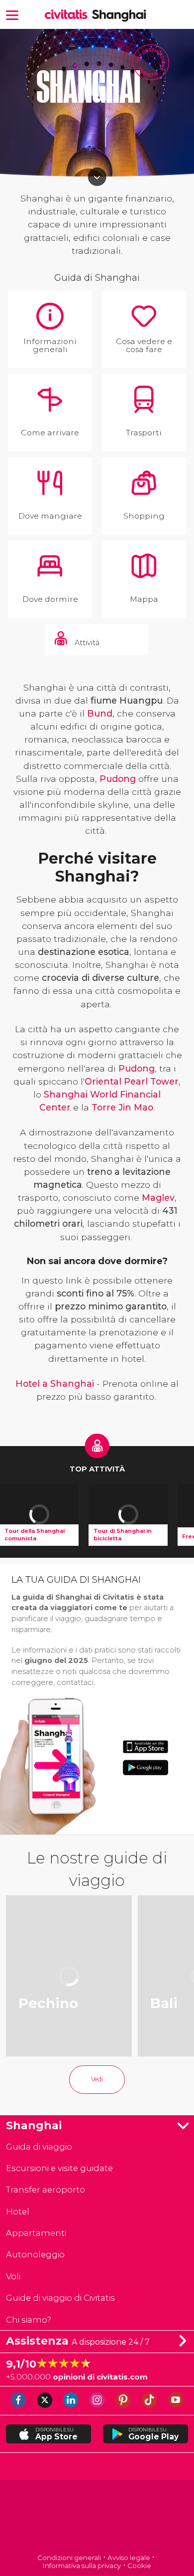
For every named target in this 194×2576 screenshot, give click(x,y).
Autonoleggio (35, 2254)
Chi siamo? (29, 2320)
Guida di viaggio (39, 2147)
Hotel (18, 2211)
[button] (12, 14)
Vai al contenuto (97, 177)
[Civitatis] (97, 2518)
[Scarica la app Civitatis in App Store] (145, 1747)
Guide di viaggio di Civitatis (60, 2298)
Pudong (118, 779)
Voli (13, 2276)
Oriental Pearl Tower (132, 1081)
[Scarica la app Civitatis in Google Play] (145, 1767)
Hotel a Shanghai (55, 1383)
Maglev (158, 1197)
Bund (100, 713)
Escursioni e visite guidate (59, 2168)
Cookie (139, 2566)
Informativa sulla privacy (82, 2566)
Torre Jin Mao (122, 1107)
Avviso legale (129, 2558)
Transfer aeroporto (46, 2190)
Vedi (97, 2079)
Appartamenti (36, 2233)
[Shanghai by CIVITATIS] (68, 15)
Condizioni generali (69, 2558)
